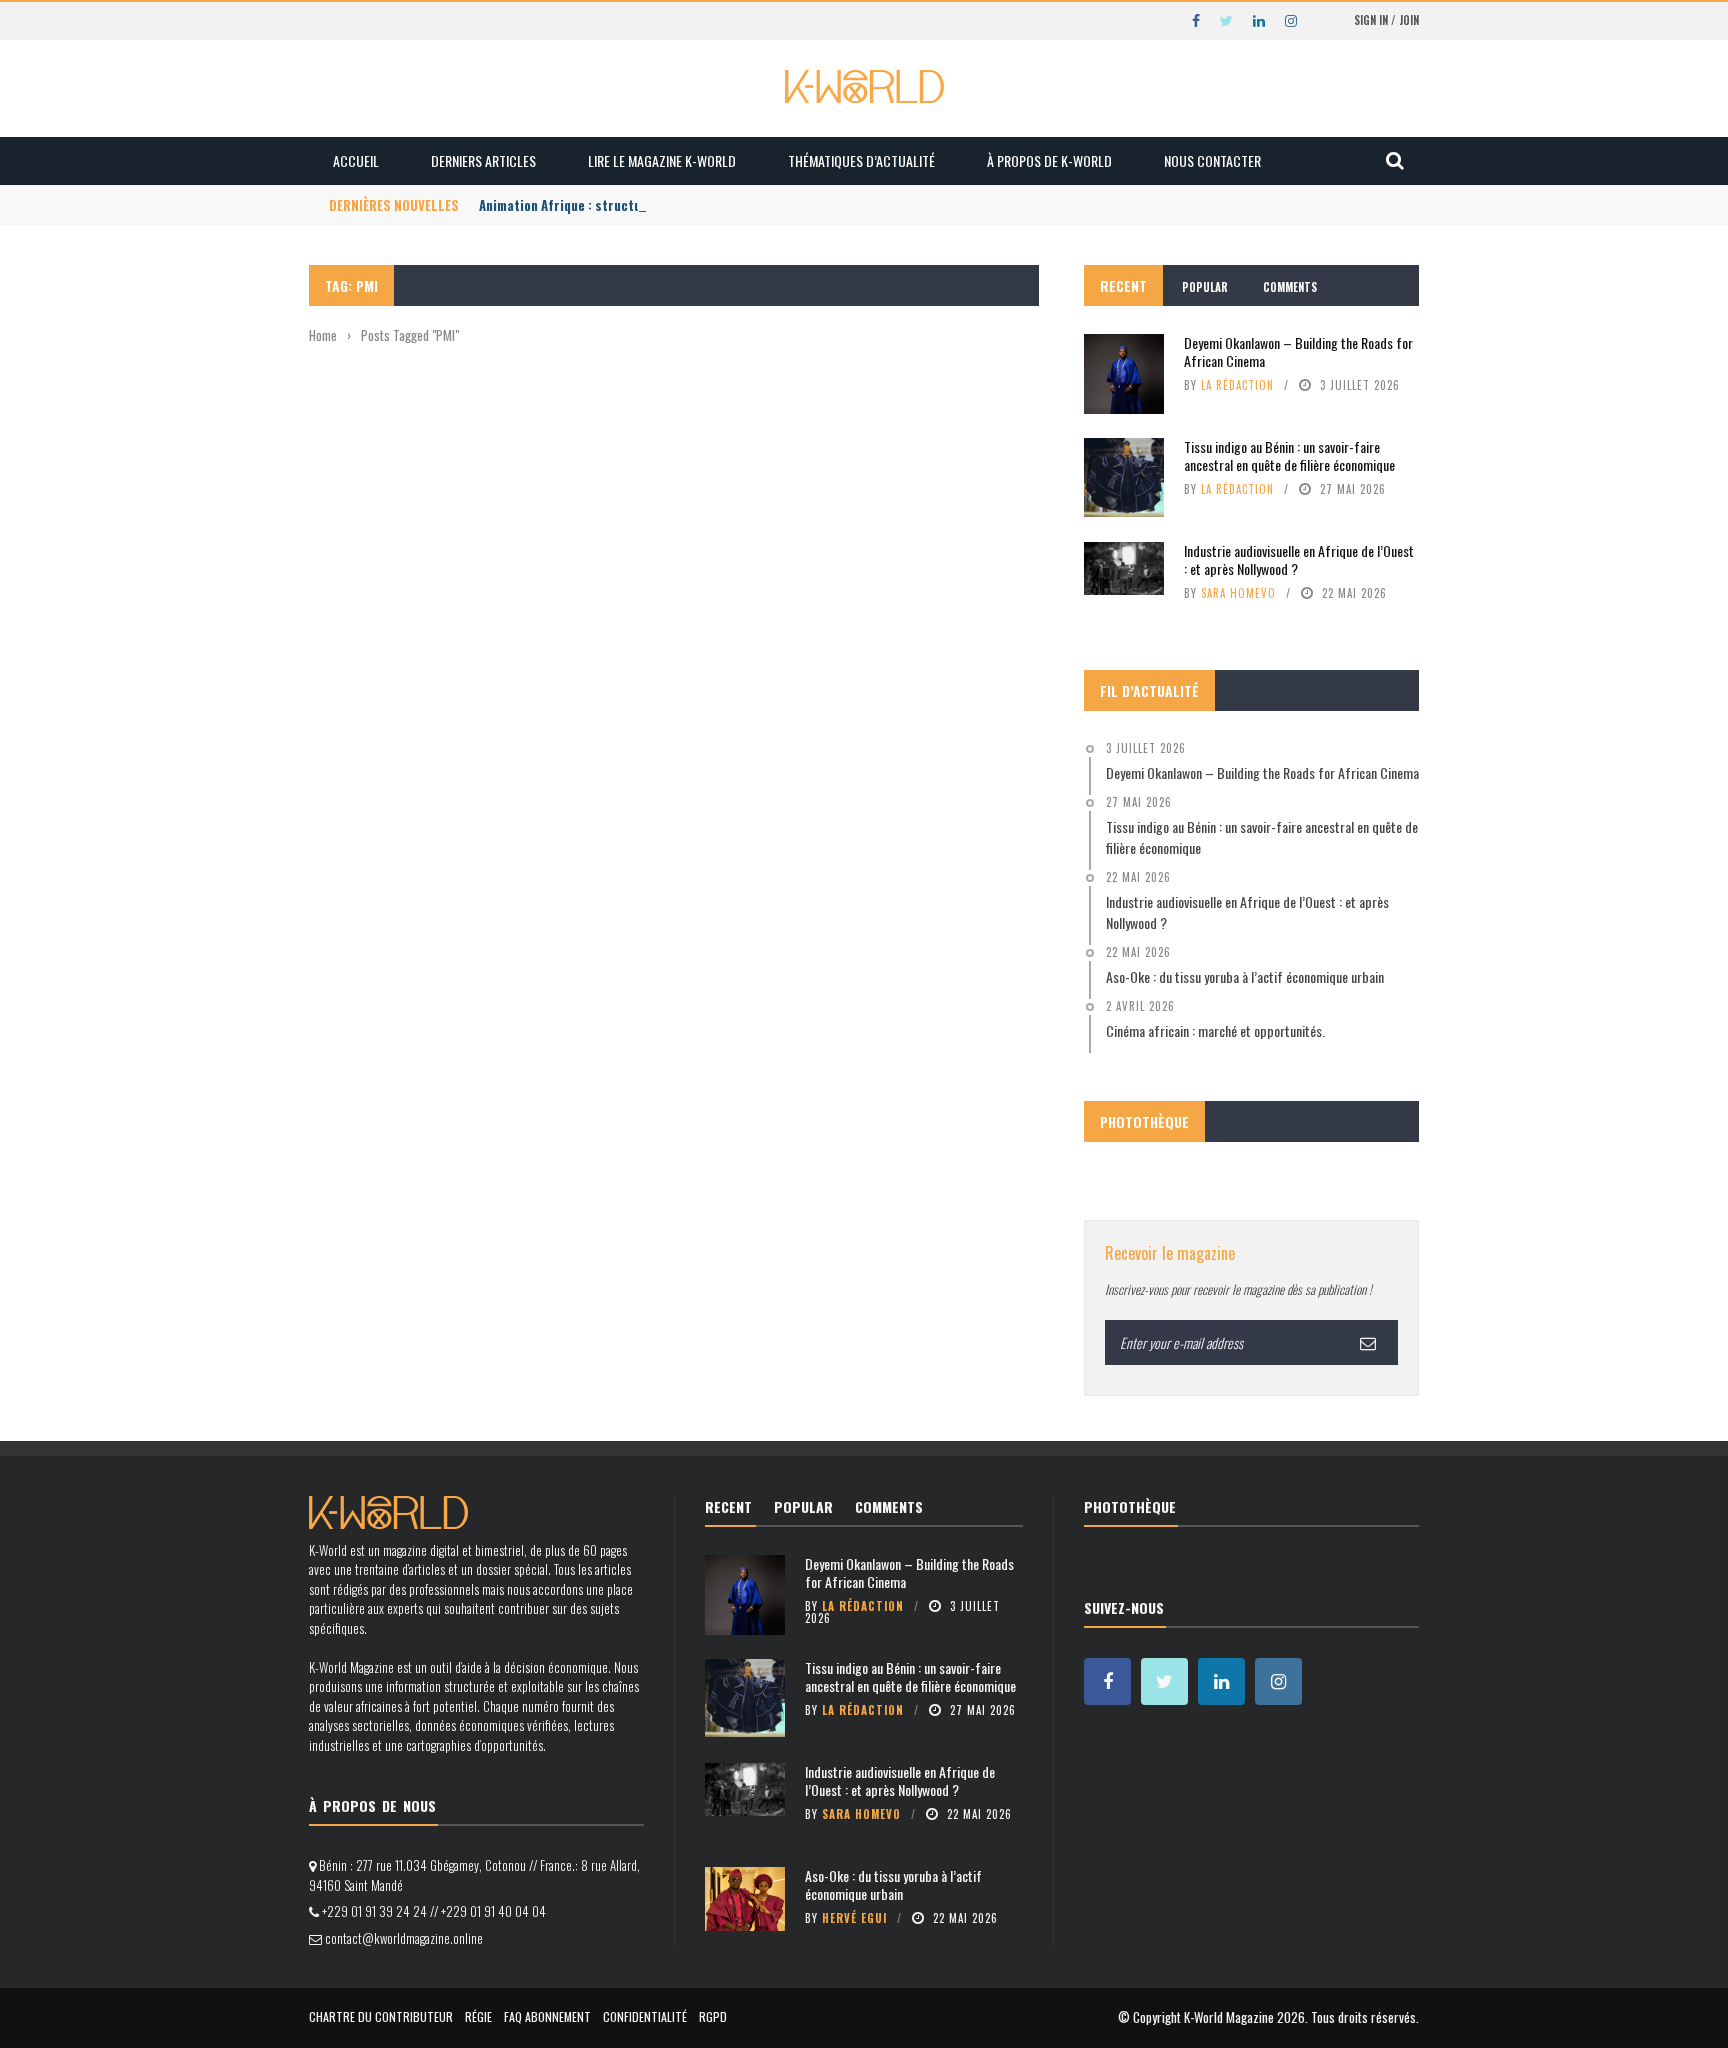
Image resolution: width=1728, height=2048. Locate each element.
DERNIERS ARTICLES (483, 160)
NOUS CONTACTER (1212, 160)
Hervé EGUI (854, 1918)
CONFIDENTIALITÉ (645, 2016)
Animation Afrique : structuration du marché (610, 205)
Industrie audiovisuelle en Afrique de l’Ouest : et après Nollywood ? (1299, 559)
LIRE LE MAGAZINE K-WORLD (662, 160)
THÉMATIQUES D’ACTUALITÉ (861, 160)
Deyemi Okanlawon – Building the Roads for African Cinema (1298, 351)
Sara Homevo (1238, 593)
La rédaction (1237, 385)
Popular (1205, 287)
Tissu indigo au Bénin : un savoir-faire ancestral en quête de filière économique (1289, 455)
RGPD (713, 2016)
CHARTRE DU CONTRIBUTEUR (381, 2016)
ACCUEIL (356, 160)
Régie (478, 2016)
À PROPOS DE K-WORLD (1049, 160)
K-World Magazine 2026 (1244, 2017)
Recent (1123, 285)
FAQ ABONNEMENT (547, 2016)
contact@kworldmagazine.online (404, 1938)
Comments (1290, 287)
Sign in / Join (1386, 20)
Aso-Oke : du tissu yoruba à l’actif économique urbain (893, 1884)
